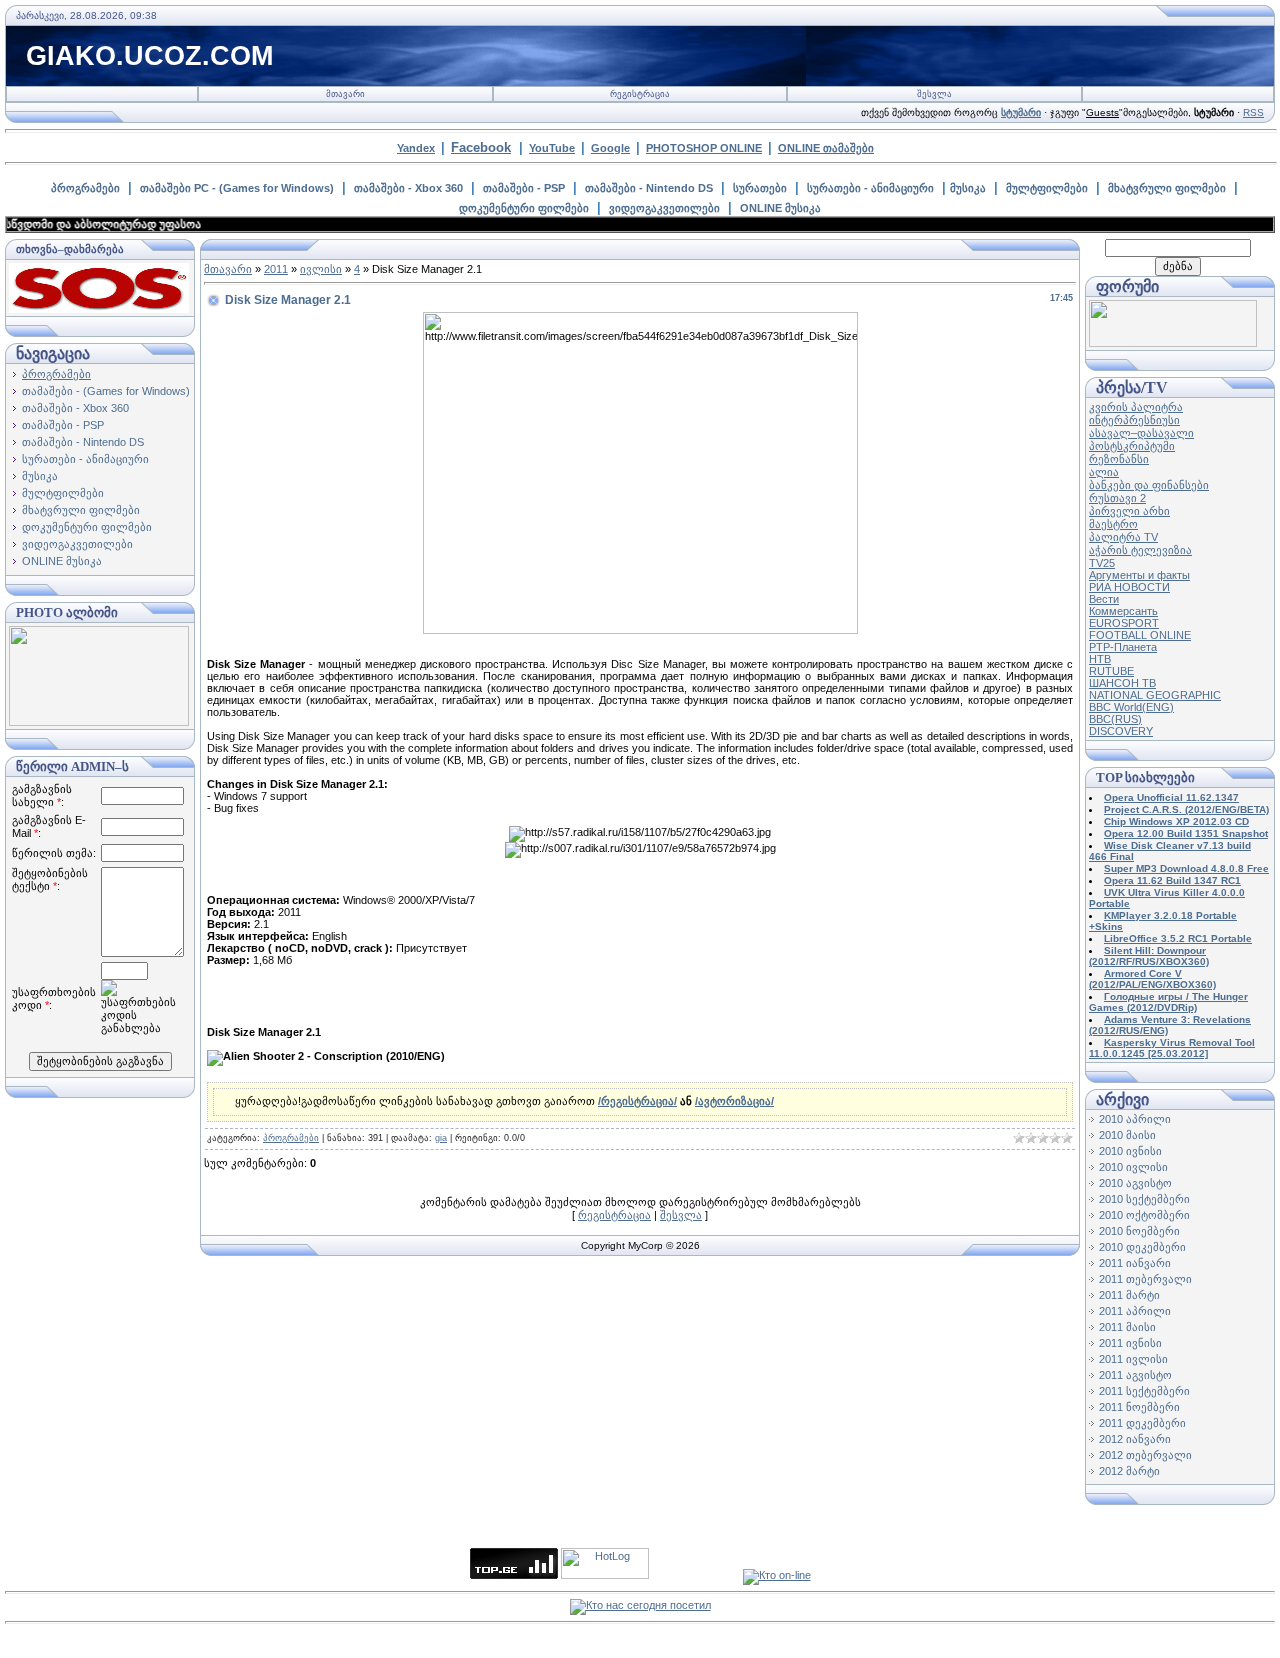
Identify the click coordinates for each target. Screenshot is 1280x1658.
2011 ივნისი (1130, 1343)
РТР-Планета (1123, 647)
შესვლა (934, 94)
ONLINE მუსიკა (780, 208)
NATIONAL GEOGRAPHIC (1155, 695)
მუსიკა (968, 188)
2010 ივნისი (1130, 1151)
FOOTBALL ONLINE (1140, 635)
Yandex (416, 148)
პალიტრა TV (1123, 537)
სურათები (760, 188)
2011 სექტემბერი (1144, 1391)
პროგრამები (85, 188)
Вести (1104, 599)
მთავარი (345, 94)
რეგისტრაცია (640, 94)
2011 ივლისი (1133, 1359)
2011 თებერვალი (1145, 1279)
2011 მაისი (1127, 1327)
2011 (276, 269)
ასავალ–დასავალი (1141, 433)
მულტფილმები (1047, 188)
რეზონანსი (1119, 459)
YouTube (552, 148)
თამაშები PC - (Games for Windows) (237, 188)
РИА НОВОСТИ (1129, 587)
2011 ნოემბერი (1139, 1407)
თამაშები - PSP (524, 188)
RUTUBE (1111, 671)
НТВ (1100, 659)
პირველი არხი (1129, 511)
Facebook (481, 147)
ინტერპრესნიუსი (1134, 420)
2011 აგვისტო (1135, 1375)
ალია (1104, 472)
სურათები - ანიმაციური (870, 188)
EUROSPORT (1124, 623)
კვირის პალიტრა (1136, 407)
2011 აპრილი (1135, 1311)
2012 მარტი (1129, 1471)
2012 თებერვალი (1145, 1455)
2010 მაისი (1127, 1135)
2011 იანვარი (1135, 1263)
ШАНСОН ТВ (1122, 683)
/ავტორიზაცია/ (734, 1101)
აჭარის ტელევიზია (1140, 550)
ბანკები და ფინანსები (1149, 485)
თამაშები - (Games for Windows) (106, 391)
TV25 (1102, 563)
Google (610, 148)
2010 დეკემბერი (1142, 1247)
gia (441, 1138)
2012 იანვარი (1135, 1439)
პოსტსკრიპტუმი (1132, 446)
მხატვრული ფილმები (1167, 188)
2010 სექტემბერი (1144, 1199)
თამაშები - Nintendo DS (649, 188)
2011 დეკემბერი (1142, 1423)
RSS (1253, 112)
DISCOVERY (1121, 731)
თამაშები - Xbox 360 (408, 188)
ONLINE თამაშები (826, 148)
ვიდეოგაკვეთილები (664, 208)
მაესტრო (1113, 524)
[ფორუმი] (1173, 343)
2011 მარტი (1129, 1295)
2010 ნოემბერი (1139, 1231)
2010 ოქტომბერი (1144, 1215)
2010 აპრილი (1135, 1119)
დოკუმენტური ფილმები (524, 208)
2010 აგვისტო (1135, 1183)
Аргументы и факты (1139, 575)
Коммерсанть (1123, 611)
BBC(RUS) (1115, 719)
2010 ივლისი (1133, 1167)
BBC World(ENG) (1131, 707)
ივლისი (321, 269)
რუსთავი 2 (1117, 498)
